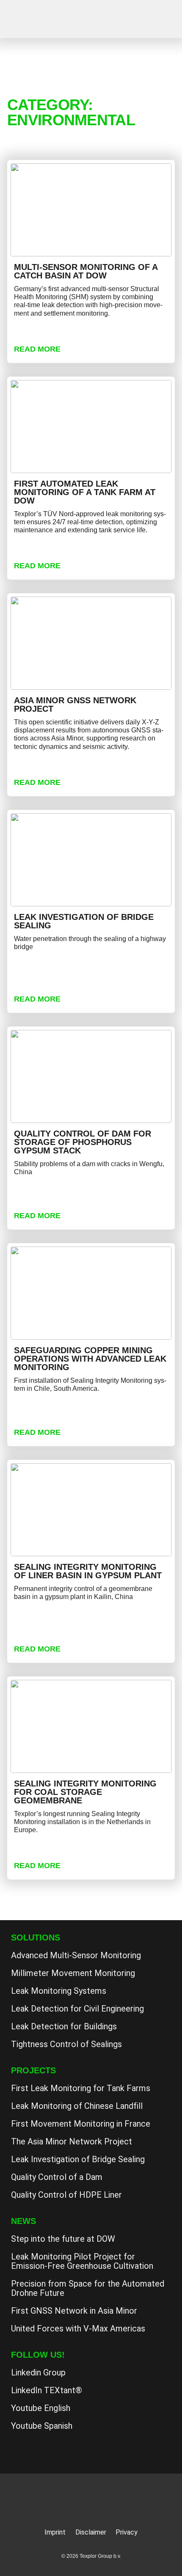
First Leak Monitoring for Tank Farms (81, 2088)
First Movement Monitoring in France (81, 2124)
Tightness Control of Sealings (66, 2044)
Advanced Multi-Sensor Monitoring (76, 1955)
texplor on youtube (44, 2450)
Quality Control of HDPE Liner (66, 2195)
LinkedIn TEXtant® (47, 2390)
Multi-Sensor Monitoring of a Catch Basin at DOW (86, 271)
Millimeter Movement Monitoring (73, 1973)
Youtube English (41, 2408)
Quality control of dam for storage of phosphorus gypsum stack (83, 1142)
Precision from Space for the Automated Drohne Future (88, 2288)
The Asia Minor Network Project (72, 2141)
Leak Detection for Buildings (64, 2026)
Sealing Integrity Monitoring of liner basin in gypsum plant (88, 1571)
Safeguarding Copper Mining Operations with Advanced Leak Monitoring (90, 1359)
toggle (164, 18)
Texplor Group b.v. (49, 20)
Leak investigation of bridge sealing (84, 921)
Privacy (127, 2532)
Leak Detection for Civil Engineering (77, 2009)
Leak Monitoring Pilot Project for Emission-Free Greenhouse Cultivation (82, 2261)
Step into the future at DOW (63, 2239)
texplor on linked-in (22, 2450)
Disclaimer (91, 2532)
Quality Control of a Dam (57, 2177)
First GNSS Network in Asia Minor (74, 2311)
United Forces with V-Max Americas (78, 2328)
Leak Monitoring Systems (59, 1991)
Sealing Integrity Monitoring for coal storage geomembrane (85, 1792)
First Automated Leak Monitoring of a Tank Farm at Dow (85, 492)
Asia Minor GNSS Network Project (75, 705)
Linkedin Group (38, 2372)
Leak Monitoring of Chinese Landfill (77, 2106)
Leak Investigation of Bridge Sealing (78, 2159)
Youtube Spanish (42, 2426)
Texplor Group (91, 2501)
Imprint (55, 2532)
